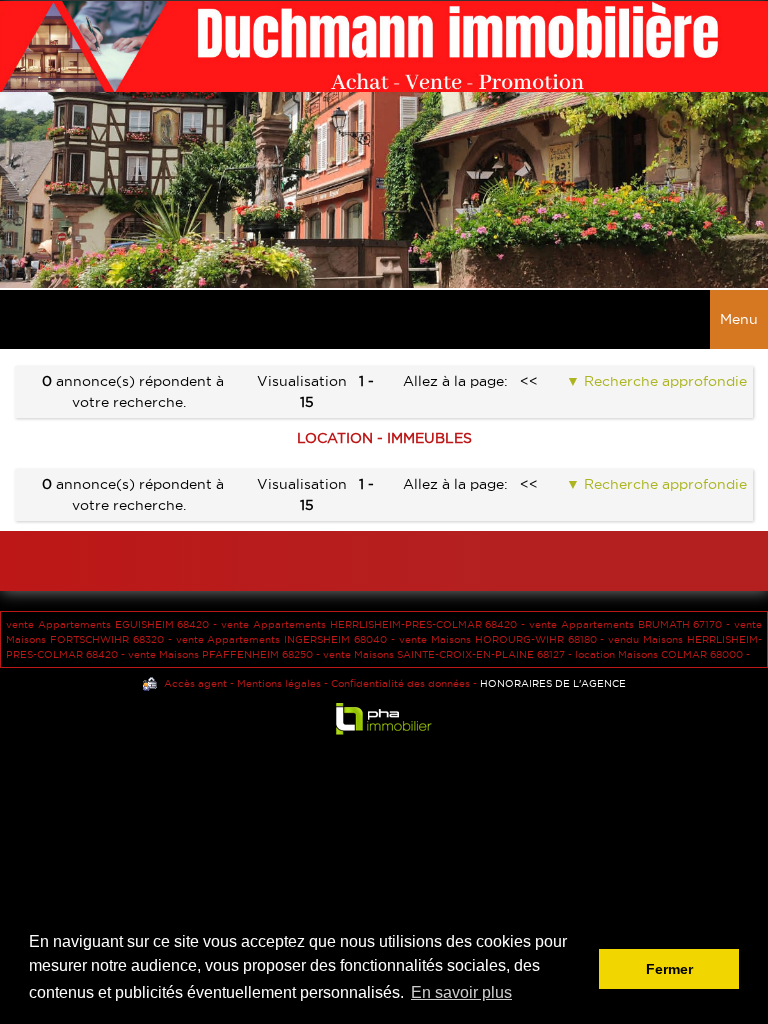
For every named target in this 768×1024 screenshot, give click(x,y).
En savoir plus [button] (461, 992)
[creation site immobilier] (384, 723)
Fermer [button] (669, 969)
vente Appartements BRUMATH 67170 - (631, 624)
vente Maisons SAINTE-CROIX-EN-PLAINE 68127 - (449, 654)
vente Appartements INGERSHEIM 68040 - (287, 639)
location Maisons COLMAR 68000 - (662, 654)
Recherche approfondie (663, 381)
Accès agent (195, 683)
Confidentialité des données (400, 683)
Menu (739, 319)
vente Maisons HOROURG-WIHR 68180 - (503, 639)
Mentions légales (279, 683)
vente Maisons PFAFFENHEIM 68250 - (225, 654)
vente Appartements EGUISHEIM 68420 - (113, 624)
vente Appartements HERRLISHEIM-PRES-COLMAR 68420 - (375, 624)
